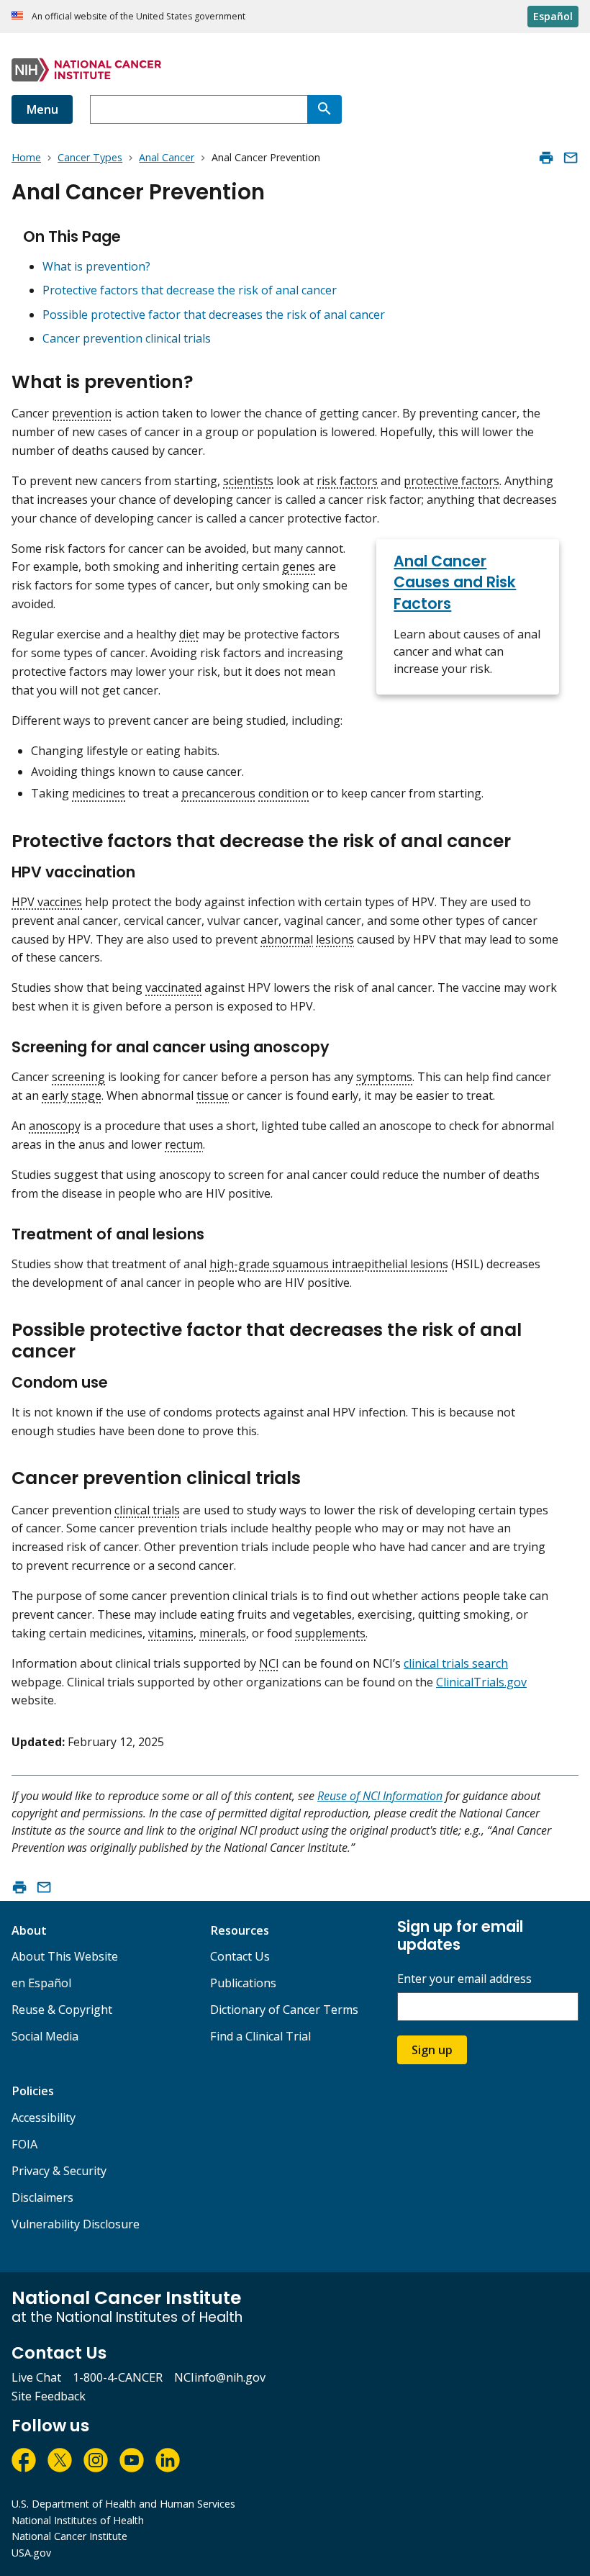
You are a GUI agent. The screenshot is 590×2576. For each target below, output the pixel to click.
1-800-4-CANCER (118, 2377)
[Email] (571, 158)
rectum (184, 1144)
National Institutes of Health (78, 2520)
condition (283, 793)
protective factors (451, 481)
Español (553, 16)
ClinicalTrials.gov (481, 1682)
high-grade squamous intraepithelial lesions (329, 1264)
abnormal (287, 939)
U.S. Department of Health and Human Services (123, 2504)
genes (299, 566)
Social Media (45, 2036)
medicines (99, 793)
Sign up (432, 2050)
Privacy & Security (59, 2171)
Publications (243, 1983)
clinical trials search (456, 1663)
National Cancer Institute (69, 2536)
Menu (42, 109)
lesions (335, 939)
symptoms (384, 1077)
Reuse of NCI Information (380, 1796)
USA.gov (31, 2553)
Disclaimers (42, 2197)
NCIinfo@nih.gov (220, 2377)
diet (189, 634)
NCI (269, 1663)
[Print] (546, 158)
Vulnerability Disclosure (76, 2224)
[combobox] (199, 109)
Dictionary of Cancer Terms (284, 2010)
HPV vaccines (47, 902)
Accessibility (44, 2118)
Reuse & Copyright (62, 2010)
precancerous (218, 793)
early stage (72, 1095)
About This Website (65, 1956)
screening (78, 1077)
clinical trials (147, 1510)
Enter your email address (464, 1979)
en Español (41, 1983)
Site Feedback (49, 2396)
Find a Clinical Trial (260, 2036)
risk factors (347, 481)
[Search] (324, 109)
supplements (330, 1633)
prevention (82, 413)
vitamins (171, 1633)
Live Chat (36, 2377)
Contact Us (240, 1956)
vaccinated (173, 988)
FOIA (24, 2144)
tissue (213, 1095)
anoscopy (55, 1126)
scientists (248, 481)
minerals (223, 1633)
